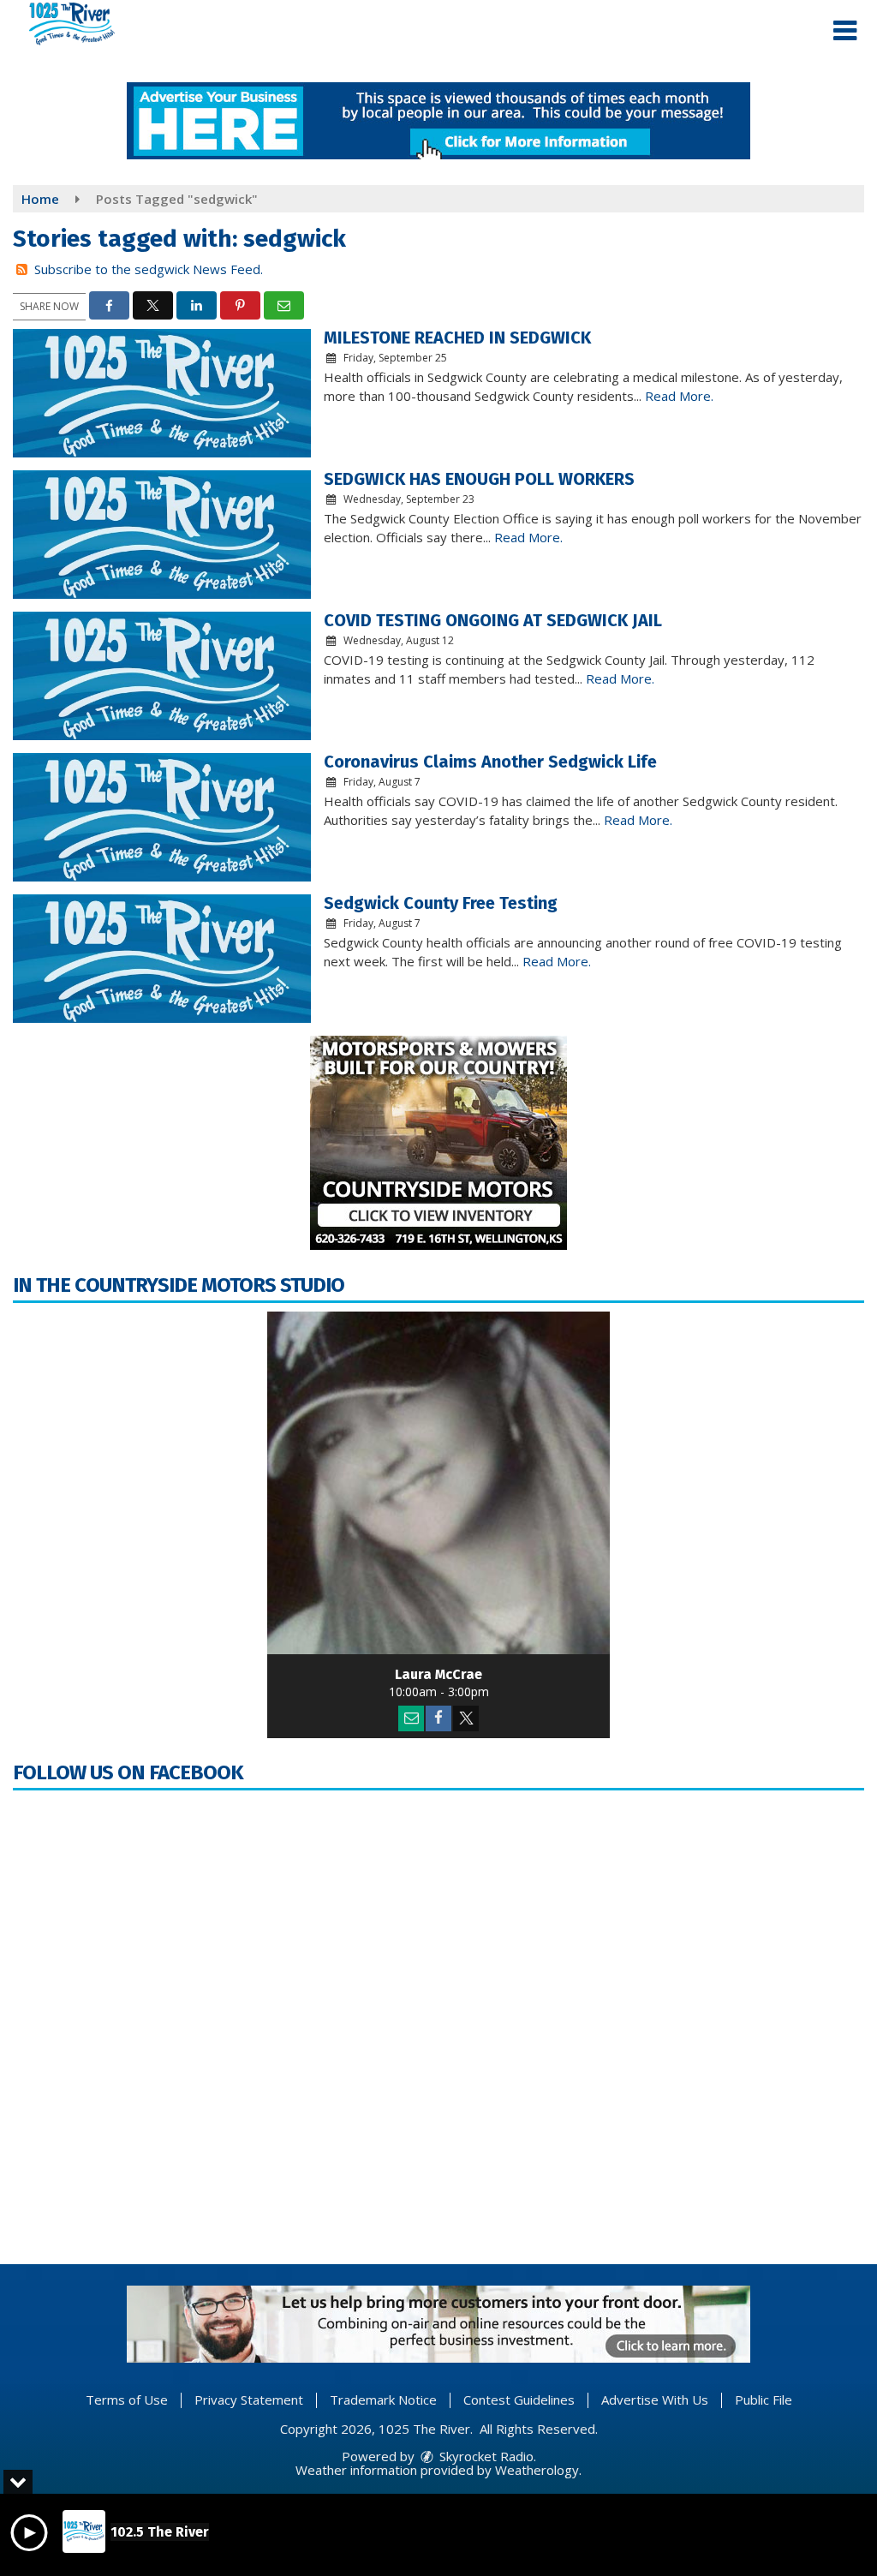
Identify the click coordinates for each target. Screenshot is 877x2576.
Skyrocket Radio (485, 2456)
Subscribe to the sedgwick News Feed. (149, 269)
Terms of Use (127, 2400)
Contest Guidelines (519, 2400)
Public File (764, 2400)
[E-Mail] (411, 1718)
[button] (845, 31)
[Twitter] (466, 1718)
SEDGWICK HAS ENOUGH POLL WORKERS (479, 479)
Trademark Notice (383, 2400)
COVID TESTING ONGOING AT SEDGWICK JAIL (493, 620)
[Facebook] (438, 1718)
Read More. (679, 396)
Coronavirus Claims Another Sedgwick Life (490, 762)
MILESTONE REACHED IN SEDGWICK (457, 338)
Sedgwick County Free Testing (441, 903)
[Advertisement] (438, 121)
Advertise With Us (655, 2400)
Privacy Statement (249, 2400)
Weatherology (537, 2470)
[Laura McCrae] (438, 1483)
